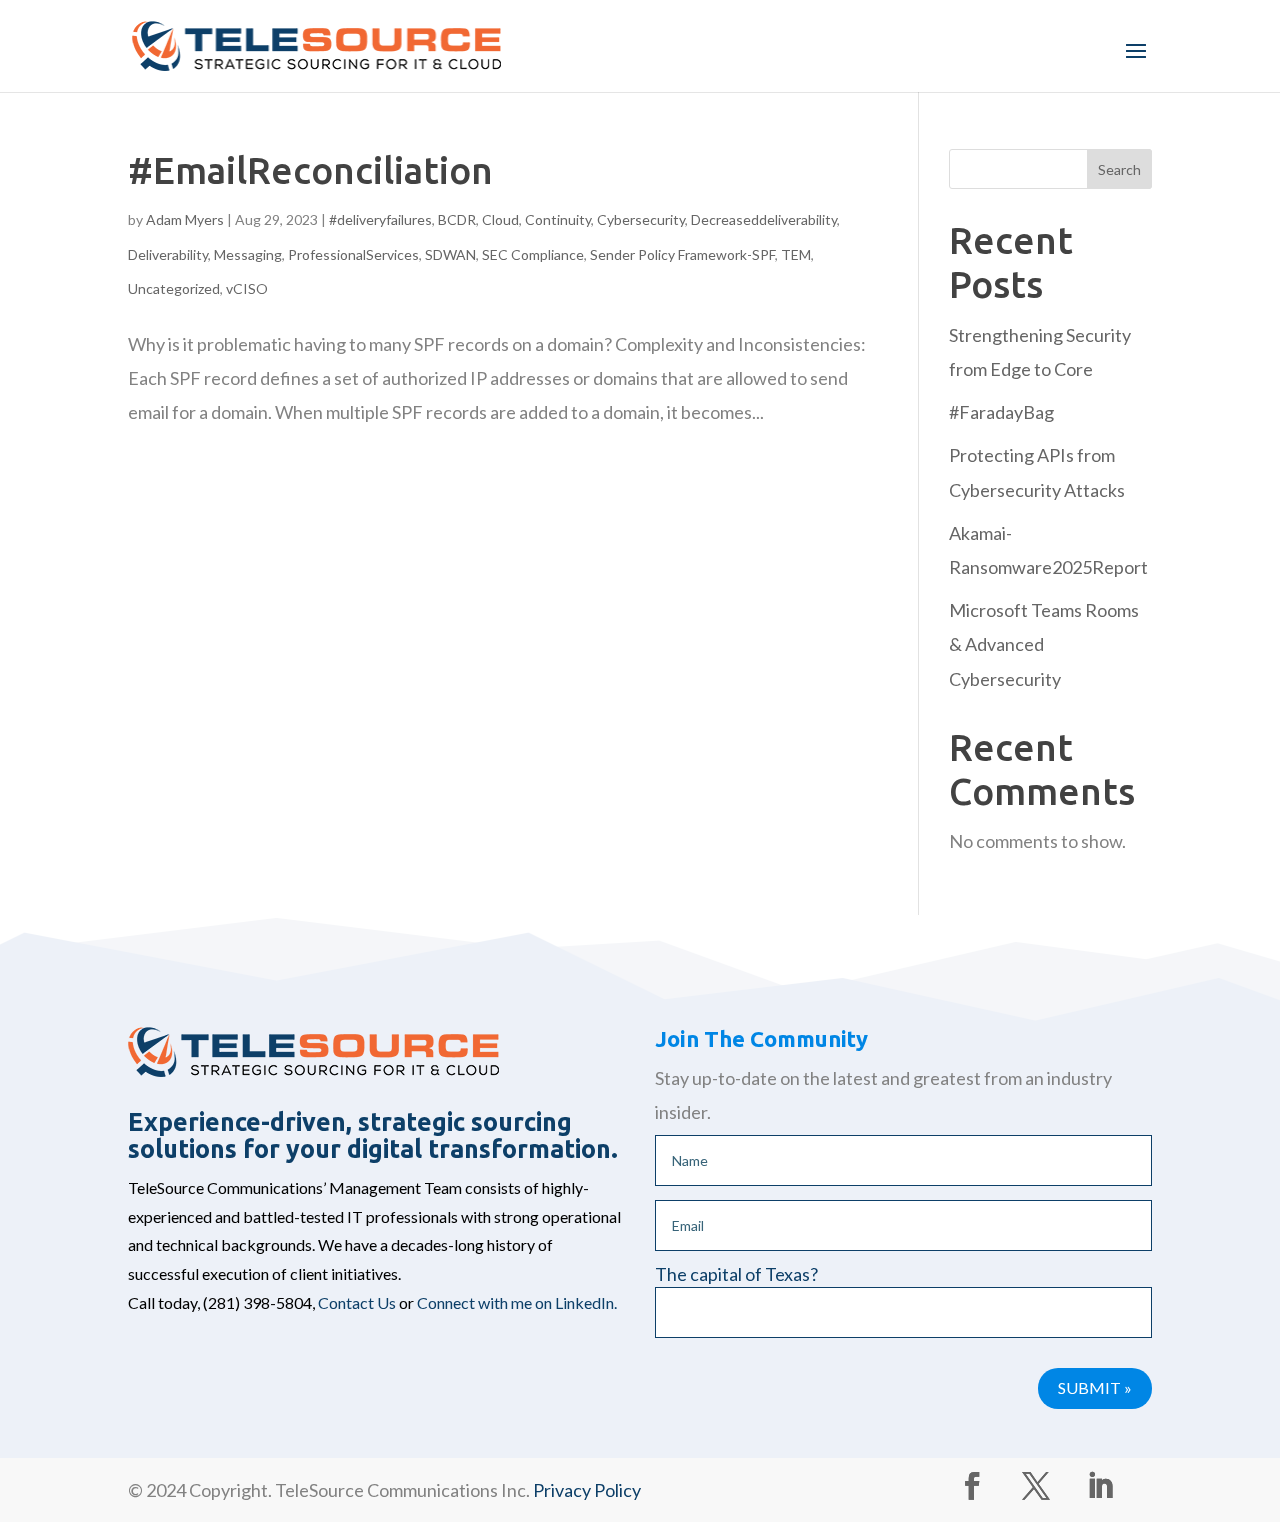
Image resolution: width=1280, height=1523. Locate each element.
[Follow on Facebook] (972, 1486)
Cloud (500, 219)
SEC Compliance (533, 254)
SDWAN (450, 254)
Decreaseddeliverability (764, 219)
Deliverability (168, 254)
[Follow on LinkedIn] (1100, 1486)
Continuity (558, 219)
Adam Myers (185, 219)
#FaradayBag (1001, 412)
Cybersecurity (641, 219)
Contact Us (357, 1302)
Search (1119, 169)
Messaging (248, 254)
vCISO (247, 288)
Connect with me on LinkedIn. (517, 1302)
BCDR (457, 219)
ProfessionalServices (353, 254)
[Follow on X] (1036, 1486)
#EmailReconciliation (310, 170)
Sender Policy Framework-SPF (682, 254)
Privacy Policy (587, 1490)
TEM (796, 254)
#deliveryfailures (380, 219)
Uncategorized (174, 288)
